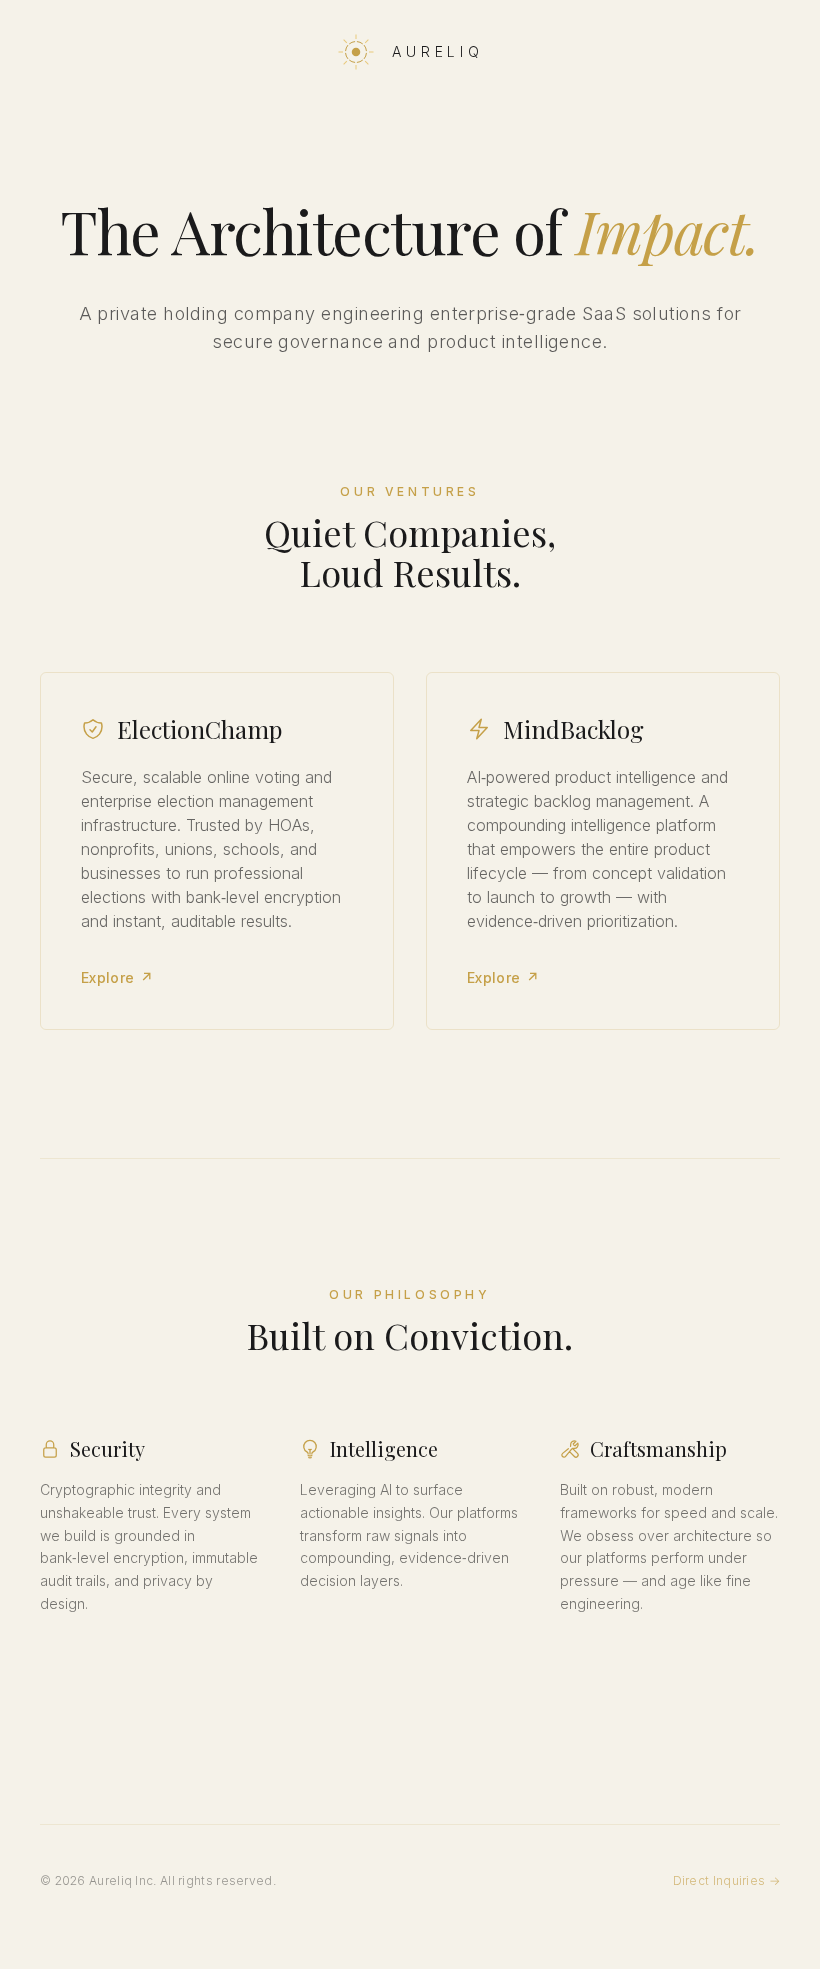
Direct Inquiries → (726, 1880)
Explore (117, 977)
